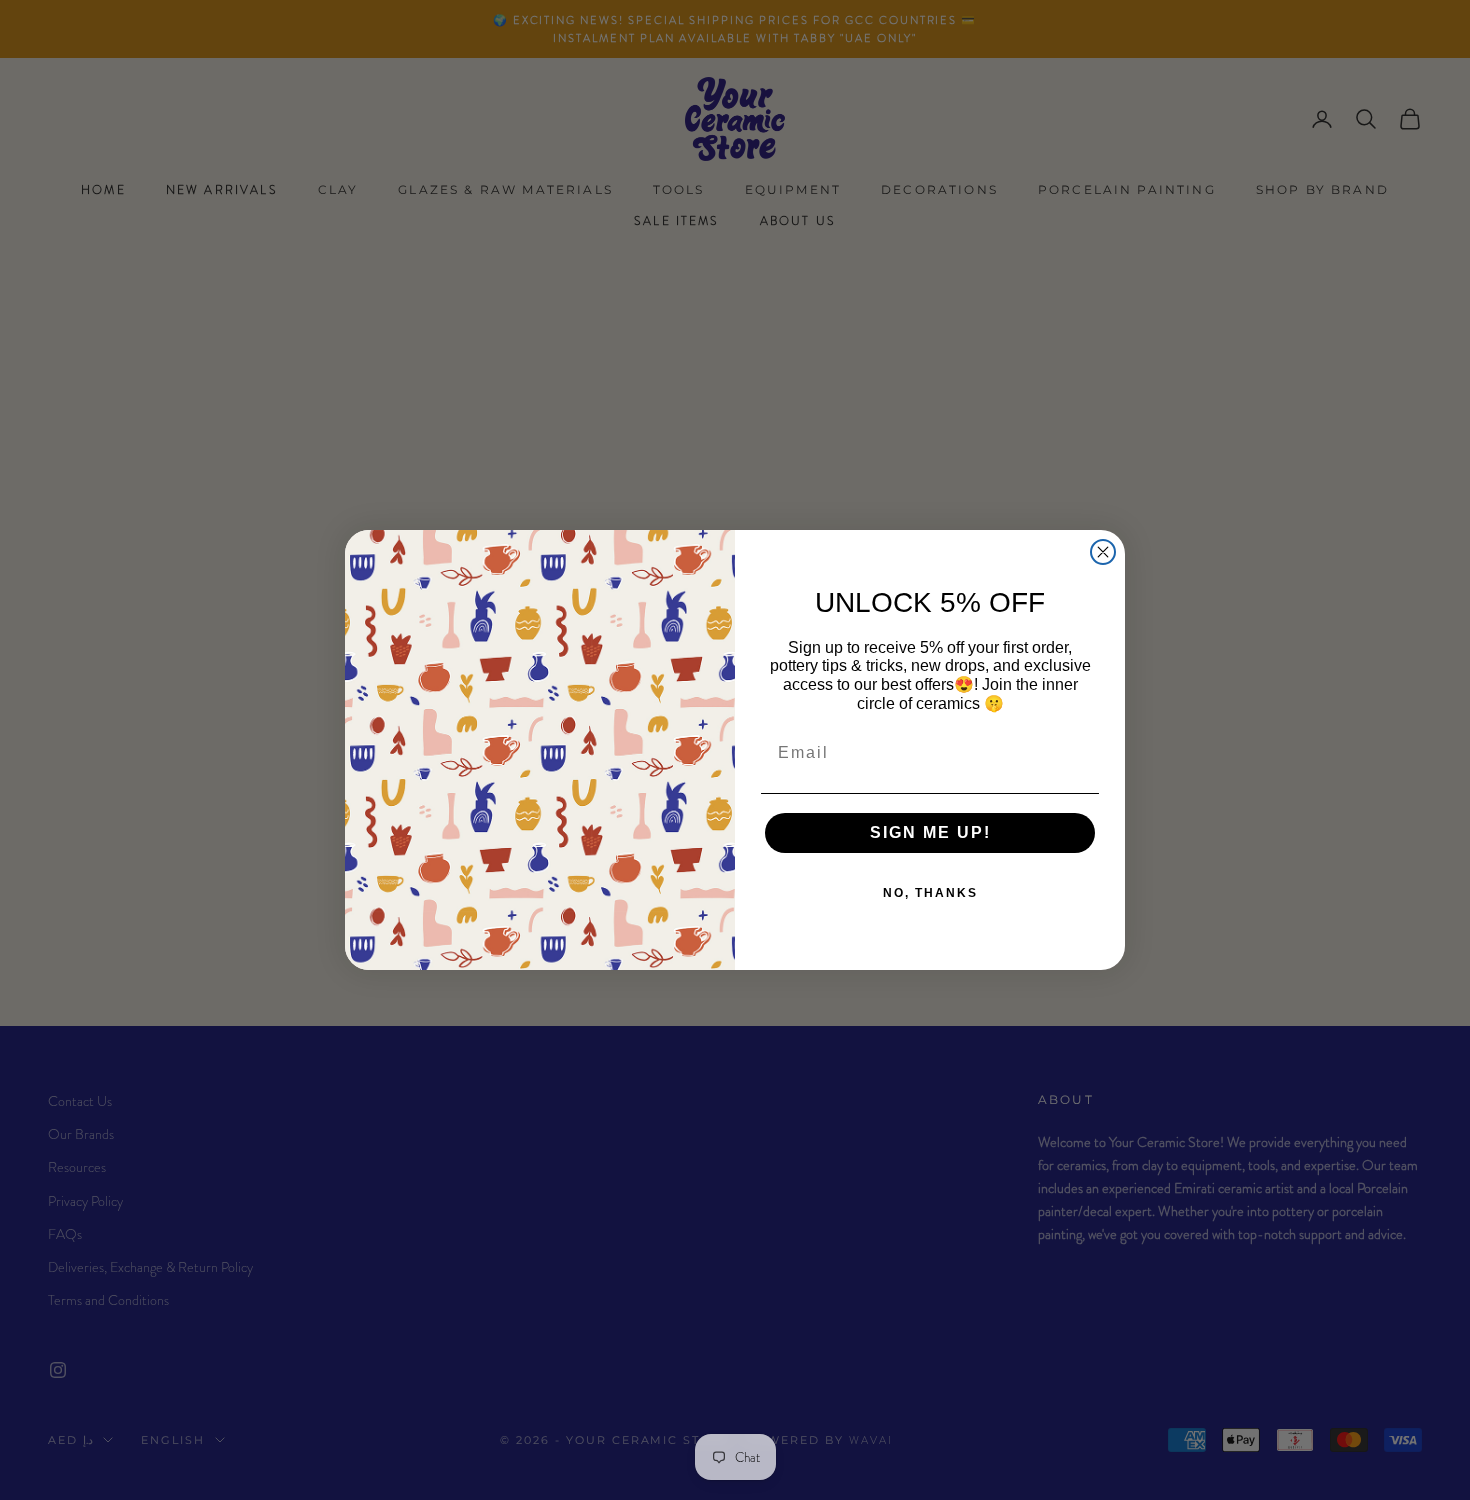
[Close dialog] (1103, 552)
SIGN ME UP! (930, 832)
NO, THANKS (930, 893)
